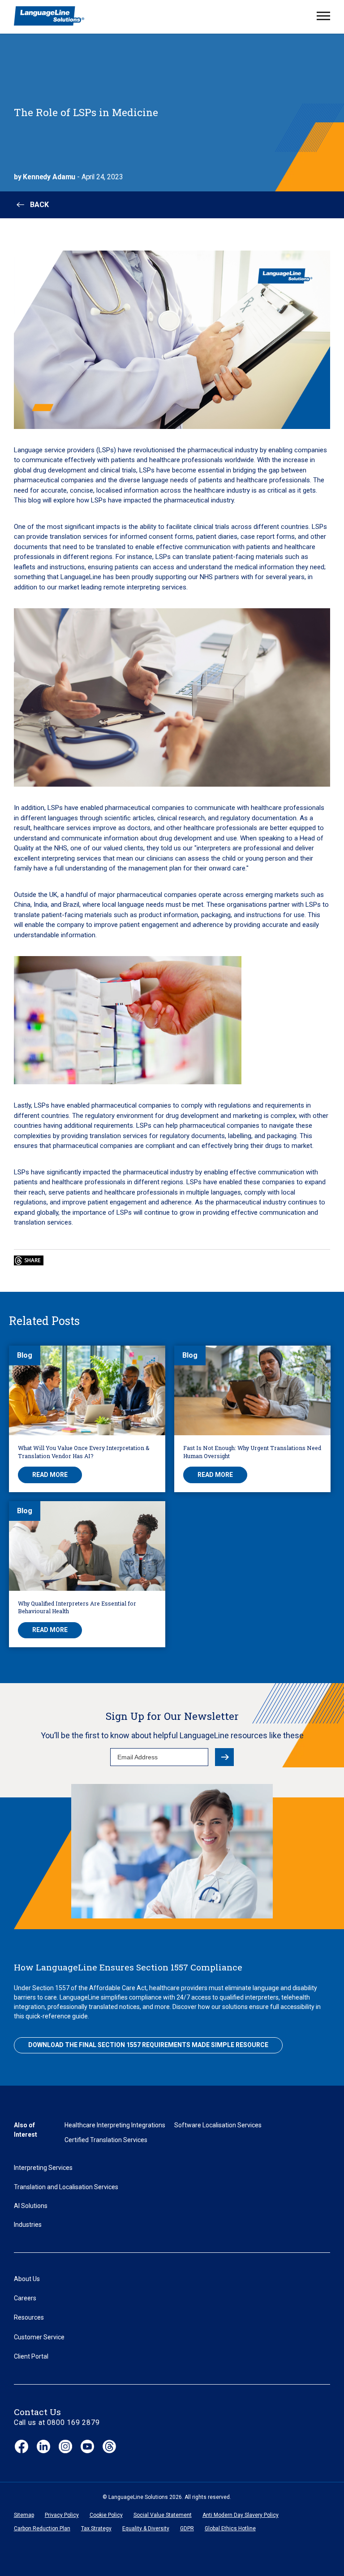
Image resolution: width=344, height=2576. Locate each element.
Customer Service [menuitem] (39, 2337)
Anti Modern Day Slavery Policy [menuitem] (241, 2515)
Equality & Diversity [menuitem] (146, 2528)
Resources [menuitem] (29, 2317)
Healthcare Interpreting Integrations (115, 2125)
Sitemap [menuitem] (24, 2515)
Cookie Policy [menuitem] (106, 2515)
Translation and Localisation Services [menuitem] (66, 2187)
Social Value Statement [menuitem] (163, 2515)
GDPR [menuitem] (187, 2528)
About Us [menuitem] (27, 2279)
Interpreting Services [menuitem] (43, 2168)
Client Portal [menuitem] (31, 2356)
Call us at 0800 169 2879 (57, 2422)
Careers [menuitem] (25, 2298)
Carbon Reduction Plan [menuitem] (42, 2528)
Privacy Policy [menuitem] (62, 2515)
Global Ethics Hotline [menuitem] (230, 2528)
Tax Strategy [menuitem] (96, 2528)
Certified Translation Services (106, 2140)
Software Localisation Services (218, 2125)
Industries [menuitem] (28, 2225)
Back (39, 205)
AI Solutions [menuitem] (31, 2206)
